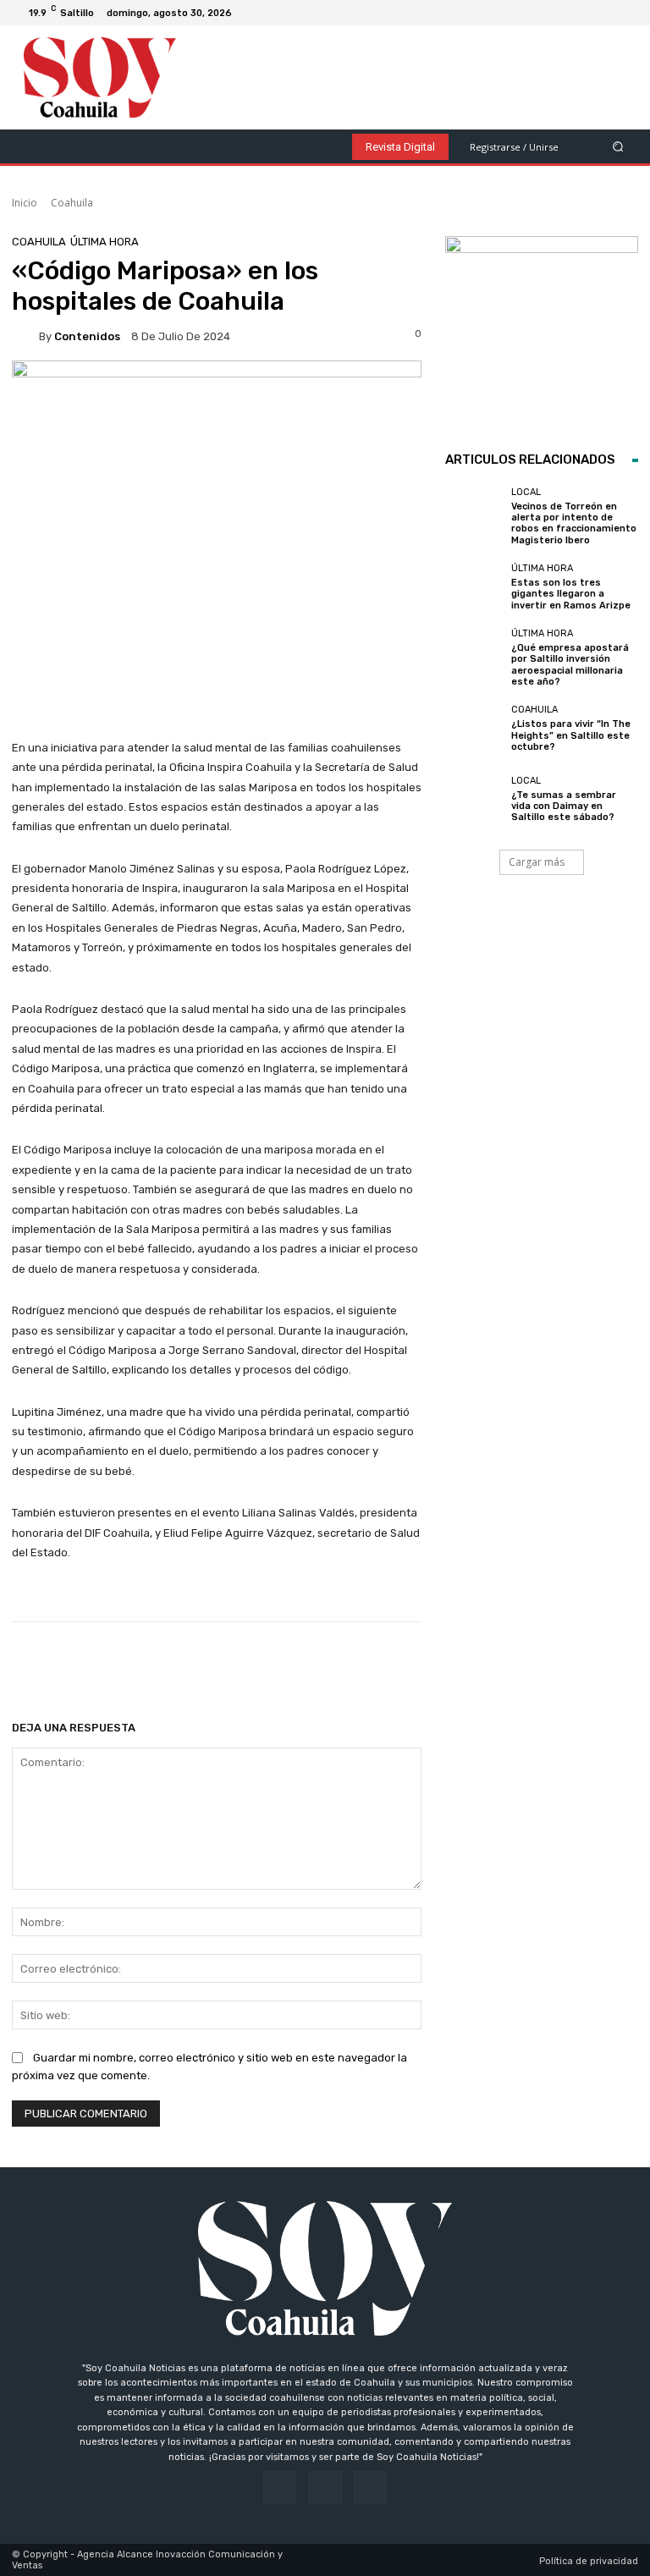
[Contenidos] (25, 336)
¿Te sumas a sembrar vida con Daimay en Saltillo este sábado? (564, 806)
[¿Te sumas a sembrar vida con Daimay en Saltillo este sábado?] (474, 799)
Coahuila (72, 203)
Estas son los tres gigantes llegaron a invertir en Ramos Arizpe (571, 594)
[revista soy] (217, 402)
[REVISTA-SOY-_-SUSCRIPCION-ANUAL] (542, 333)
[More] (557, 1665)
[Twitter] (625, 13)
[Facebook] (584, 13)
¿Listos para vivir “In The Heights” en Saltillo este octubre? (571, 735)
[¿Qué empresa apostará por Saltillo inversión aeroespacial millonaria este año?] (474, 658)
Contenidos (87, 336)
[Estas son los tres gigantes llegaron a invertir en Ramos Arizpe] (474, 587)
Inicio (25, 203)
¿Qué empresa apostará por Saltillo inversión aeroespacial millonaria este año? (570, 665)
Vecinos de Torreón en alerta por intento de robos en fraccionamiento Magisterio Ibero (574, 523)
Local (526, 492)
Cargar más (537, 862)
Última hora (105, 242)
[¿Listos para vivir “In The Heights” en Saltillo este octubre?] (474, 729)
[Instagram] (604, 13)
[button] (618, 146)
